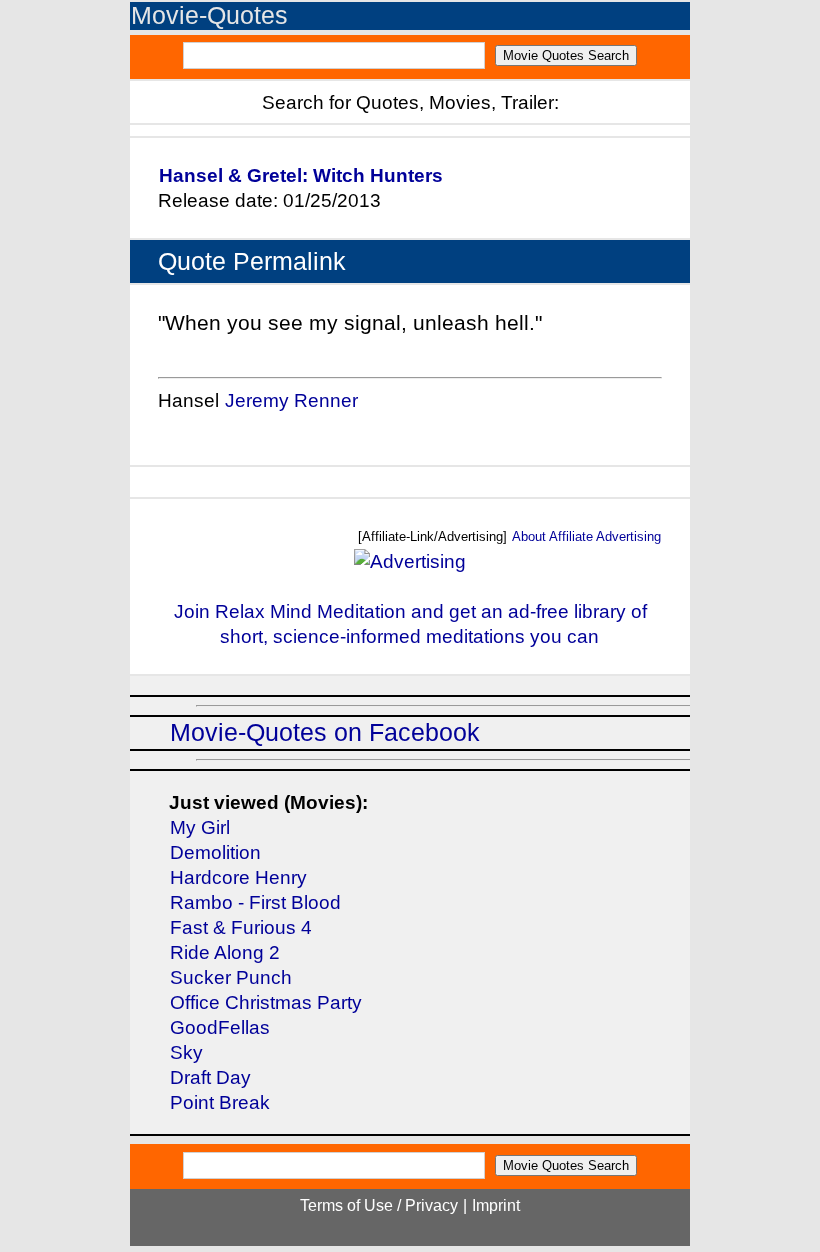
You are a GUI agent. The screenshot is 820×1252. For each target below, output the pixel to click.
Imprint (496, 1205)
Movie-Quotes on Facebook (325, 732)
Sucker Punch (231, 977)
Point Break (220, 1102)
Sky (186, 1052)
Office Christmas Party (266, 1002)
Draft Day (210, 1077)
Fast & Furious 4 (241, 927)
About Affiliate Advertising (586, 536)
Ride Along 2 (225, 952)
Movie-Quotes (209, 15)
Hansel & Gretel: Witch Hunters (301, 175)
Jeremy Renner (291, 400)
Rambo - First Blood (255, 902)
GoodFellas (220, 1027)
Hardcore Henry (238, 877)
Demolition (215, 852)
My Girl (200, 827)
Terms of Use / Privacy (379, 1205)
